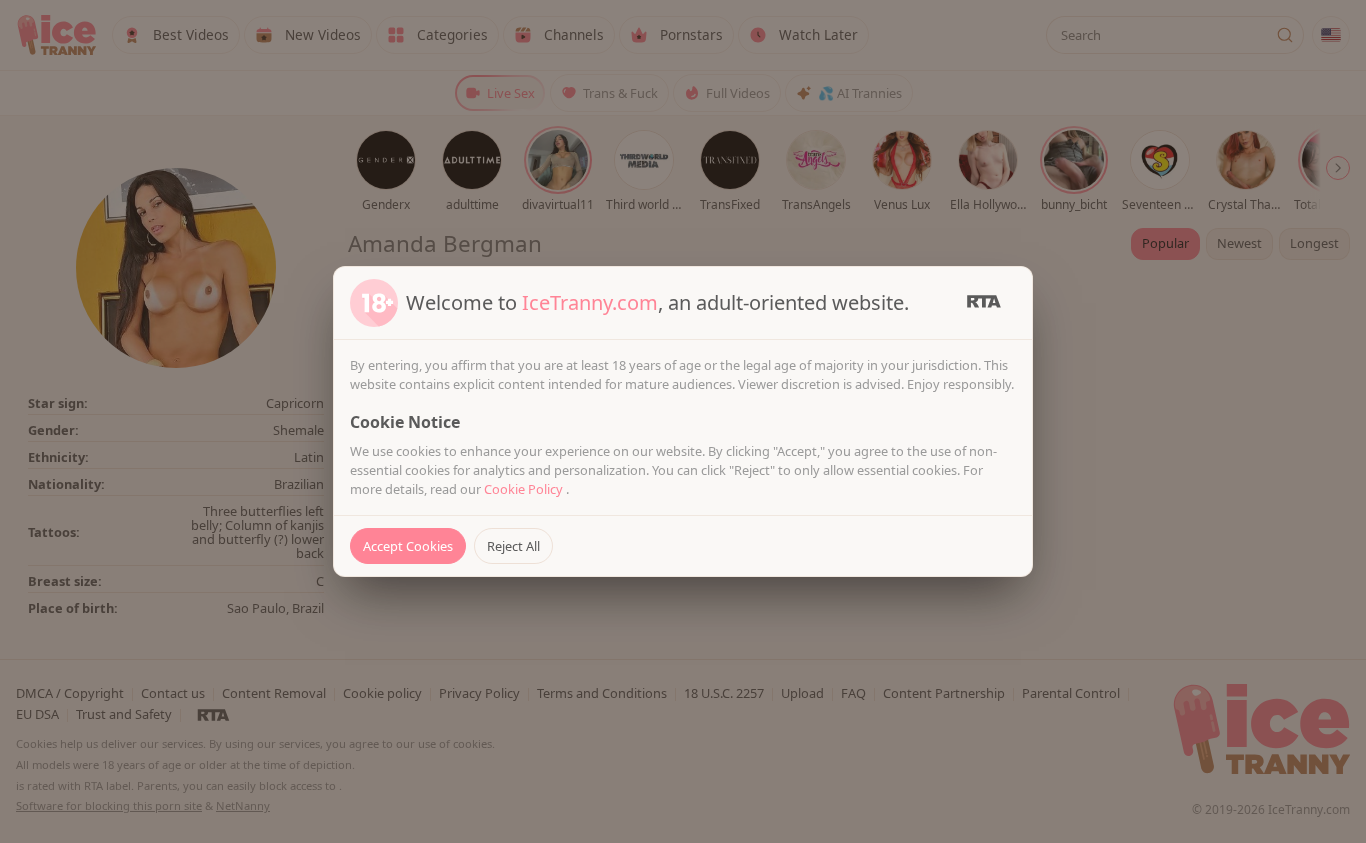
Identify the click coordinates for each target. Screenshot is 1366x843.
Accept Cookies (408, 546)
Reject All (513, 546)
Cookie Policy (525, 489)
